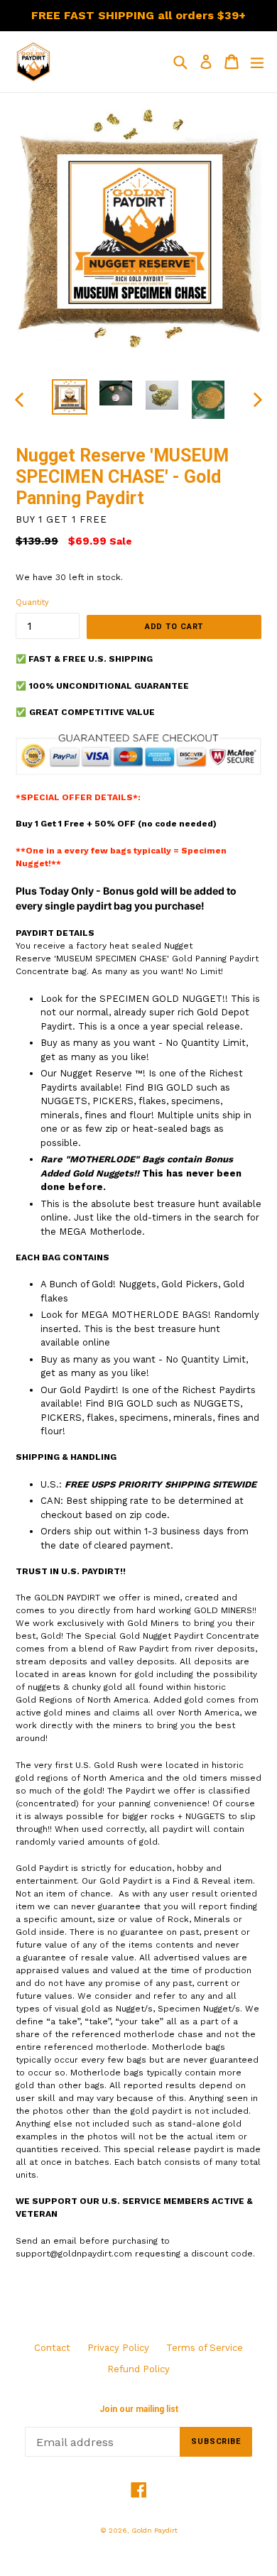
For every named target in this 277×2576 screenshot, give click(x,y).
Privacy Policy (118, 2348)
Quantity (32, 602)
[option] (69, 397)
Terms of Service (205, 2348)
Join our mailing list (139, 2409)
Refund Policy (138, 2369)
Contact (52, 2348)
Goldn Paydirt (154, 2530)
